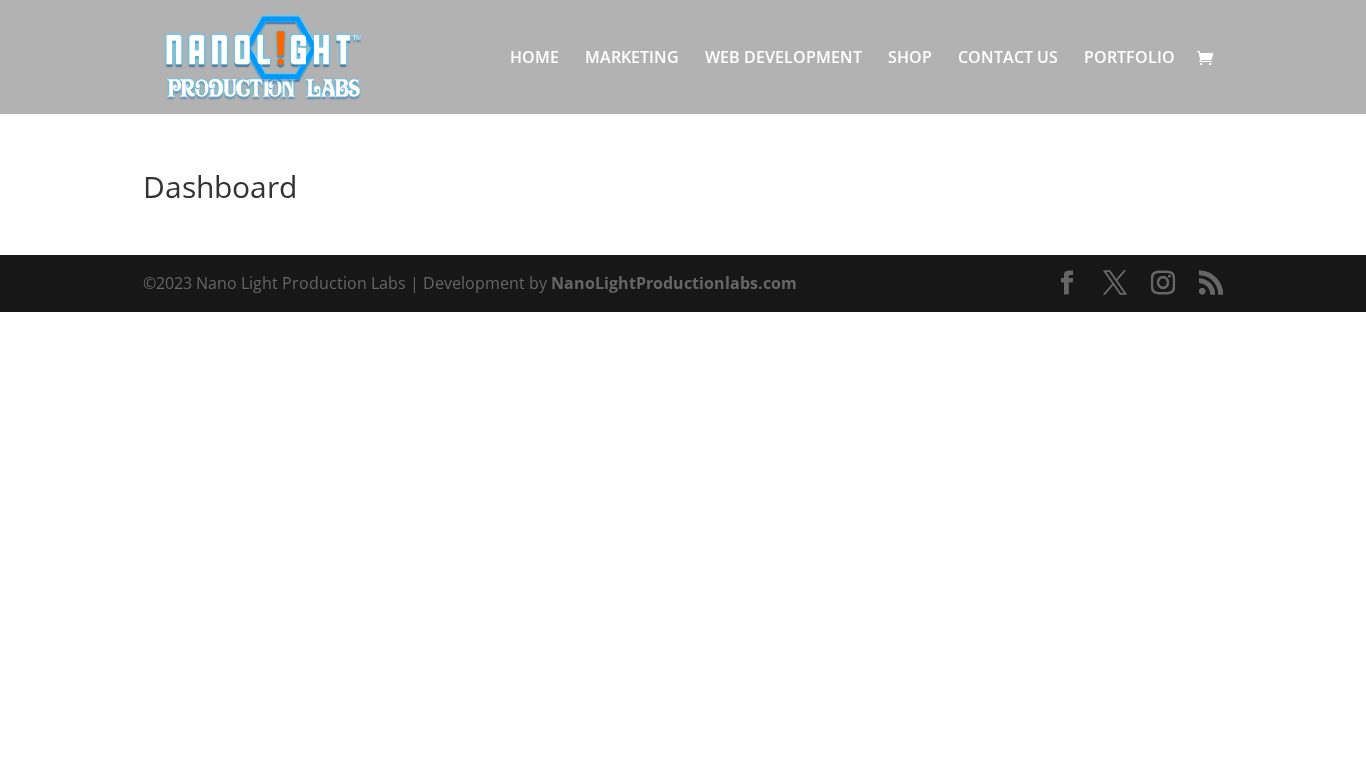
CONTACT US (1008, 59)
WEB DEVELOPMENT (783, 59)
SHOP (910, 59)
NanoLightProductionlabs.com (674, 283)
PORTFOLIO (1129, 59)
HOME (534, 59)
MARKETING (632, 59)
